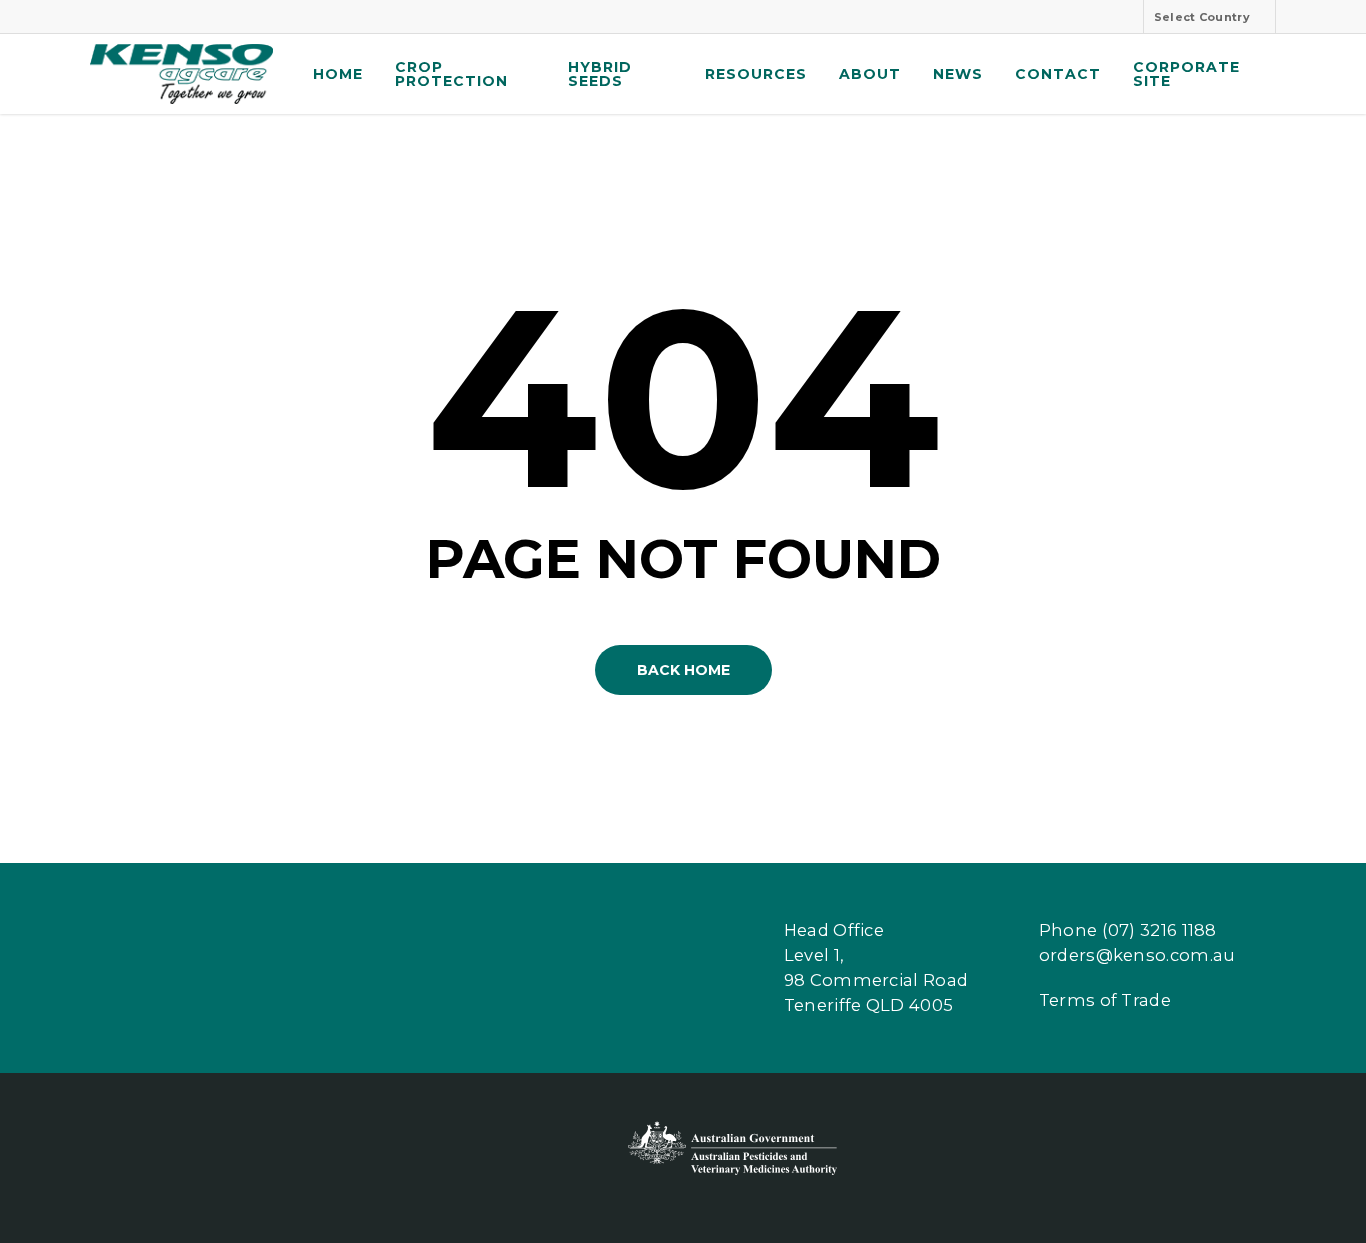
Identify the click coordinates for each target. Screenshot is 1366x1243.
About (870, 74)
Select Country (1202, 17)
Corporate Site (1186, 74)
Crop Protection (451, 74)
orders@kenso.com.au (1137, 955)
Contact (1058, 74)
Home (338, 74)
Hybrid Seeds (600, 74)
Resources (756, 74)
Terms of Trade (1105, 1000)
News (958, 74)
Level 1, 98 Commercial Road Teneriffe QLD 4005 (876, 980)
